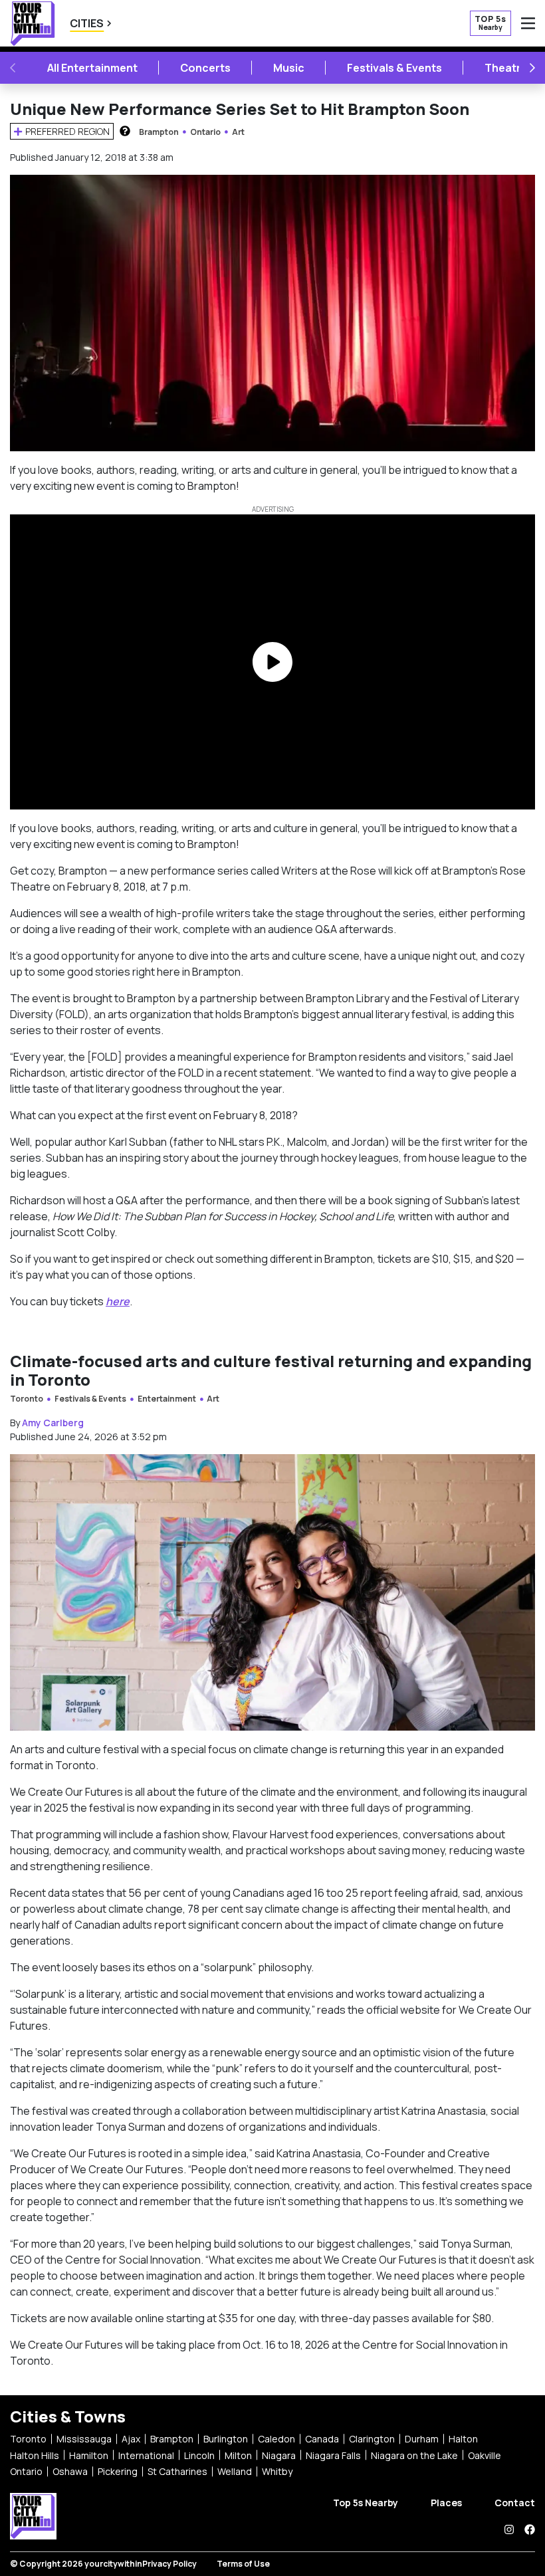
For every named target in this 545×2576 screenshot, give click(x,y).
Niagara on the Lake (414, 2455)
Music (289, 68)
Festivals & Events (394, 68)
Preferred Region (67, 131)
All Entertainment (92, 68)
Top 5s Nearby (366, 2503)
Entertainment (167, 1399)
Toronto (27, 1399)
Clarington (372, 2439)
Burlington (226, 2439)
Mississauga (84, 2439)
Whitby (277, 2471)
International (146, 2455)
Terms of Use (243, 2564)
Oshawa (70, 2471)
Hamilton (89, 2455)
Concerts (205, 68)
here (118, 1301)
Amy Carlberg (53, 1423)
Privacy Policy (169, 2564)
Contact (515, 2503)
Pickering (118, 2471)
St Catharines (177, 2471)
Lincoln (199, 2455)
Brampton (159, 132)
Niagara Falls (333, 2455)
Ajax (131, 2439)
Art (238, 132)
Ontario (205, 132)
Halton (463, 2439)
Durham (422, 2439)
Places (446, 2503)
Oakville (485, 2455)
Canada (322, 2439)
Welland (235, 2471)
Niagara (279, 2455)
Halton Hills (35, 2455)
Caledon (276, 2439)
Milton (238, 2455)
